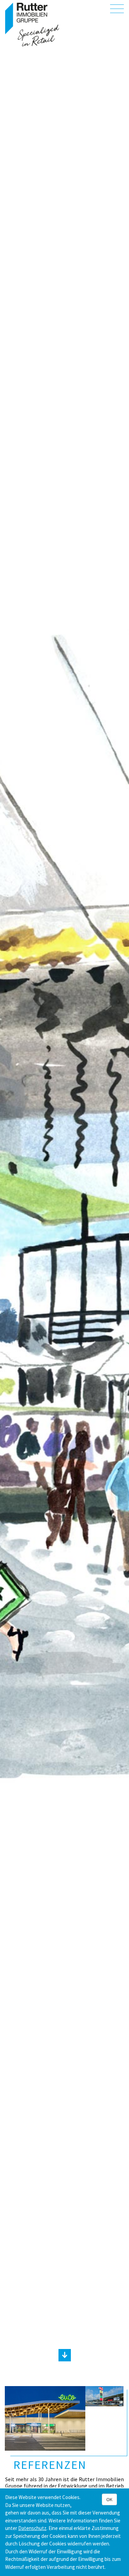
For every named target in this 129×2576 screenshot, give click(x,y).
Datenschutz (32, 2528)
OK (109, 2499)
